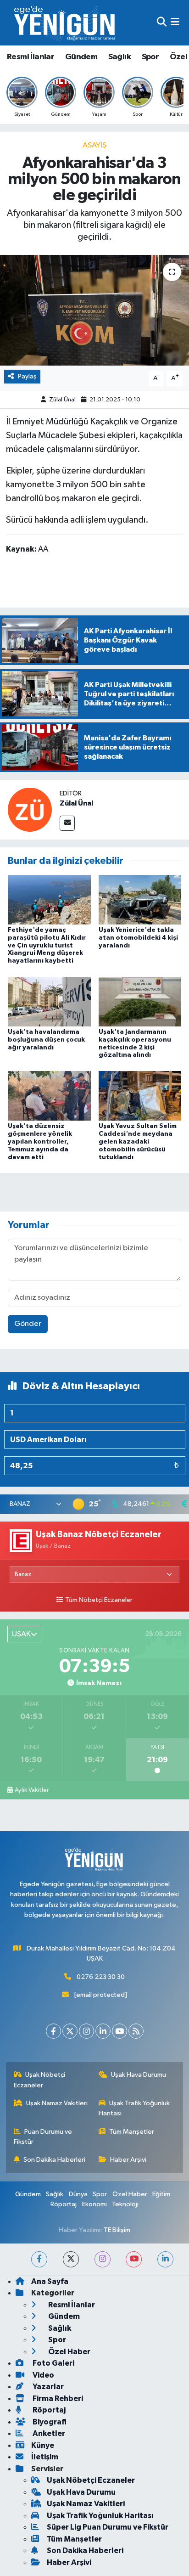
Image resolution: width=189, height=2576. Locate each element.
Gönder (28, 1324)
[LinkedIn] (103, 2031)
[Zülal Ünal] (30, 809)
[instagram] (103, 2259)
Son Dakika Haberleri (54, 2160)
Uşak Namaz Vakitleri (57, 2103)
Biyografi (49, 2422)
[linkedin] (165, 2259)
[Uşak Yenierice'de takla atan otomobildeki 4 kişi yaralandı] (140, 899)
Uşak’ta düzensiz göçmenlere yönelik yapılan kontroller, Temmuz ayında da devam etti (40, 1141)
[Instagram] (86, 2031)
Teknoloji (125, 2204)
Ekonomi (94, 2204)
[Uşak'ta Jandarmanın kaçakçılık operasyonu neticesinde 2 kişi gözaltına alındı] (140, 1001)
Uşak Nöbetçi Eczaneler (40, 2080)
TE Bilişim (117, 2230)
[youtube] (134, 2259)
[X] (70, 2031)
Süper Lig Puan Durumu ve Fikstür (108, 2527)
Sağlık (120, 57)
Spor (150, 57)
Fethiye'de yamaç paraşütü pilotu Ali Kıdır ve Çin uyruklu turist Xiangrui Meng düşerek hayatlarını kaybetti (47, 945)
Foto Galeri (53, 2363)
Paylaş (27, 376)
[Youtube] (120, 2031)
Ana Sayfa (50, 2281)
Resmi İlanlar (31, 57)
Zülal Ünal (62, 400)
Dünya (78, 2194)
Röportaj (64, 2204)
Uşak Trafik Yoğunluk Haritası (134, 2108)
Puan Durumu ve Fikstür (43, 2137)
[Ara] (162, 23)
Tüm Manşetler (132, 2132)
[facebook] (39, 2259)
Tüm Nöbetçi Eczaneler (99, 1600)
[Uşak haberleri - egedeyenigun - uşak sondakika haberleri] (66, 23)
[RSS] (136, 2031)
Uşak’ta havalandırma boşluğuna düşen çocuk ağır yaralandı (46, 1040)
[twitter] (71, 2259)
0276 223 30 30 (101, 1977)
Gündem (81, 57)
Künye (43, 2445)
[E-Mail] (67, 823)
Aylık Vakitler (32, 1790)
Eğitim (161, 2194)
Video (43, 2375)
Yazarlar (47, 2387)
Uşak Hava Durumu (139, 2075)
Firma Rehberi (57, 2398)
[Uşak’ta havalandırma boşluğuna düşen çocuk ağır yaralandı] (49, 1001)
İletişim (45, 2457)
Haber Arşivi (128, 2160)
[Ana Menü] (175, 23)
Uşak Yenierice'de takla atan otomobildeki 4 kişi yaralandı (138, 938)
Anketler (48, 2433)
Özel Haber (130, 2194)
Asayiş (94, 145)
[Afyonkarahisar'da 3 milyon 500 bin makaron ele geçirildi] (94, 310)
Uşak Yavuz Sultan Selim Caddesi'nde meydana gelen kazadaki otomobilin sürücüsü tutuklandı (138, 1141)
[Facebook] (53, 2031)
